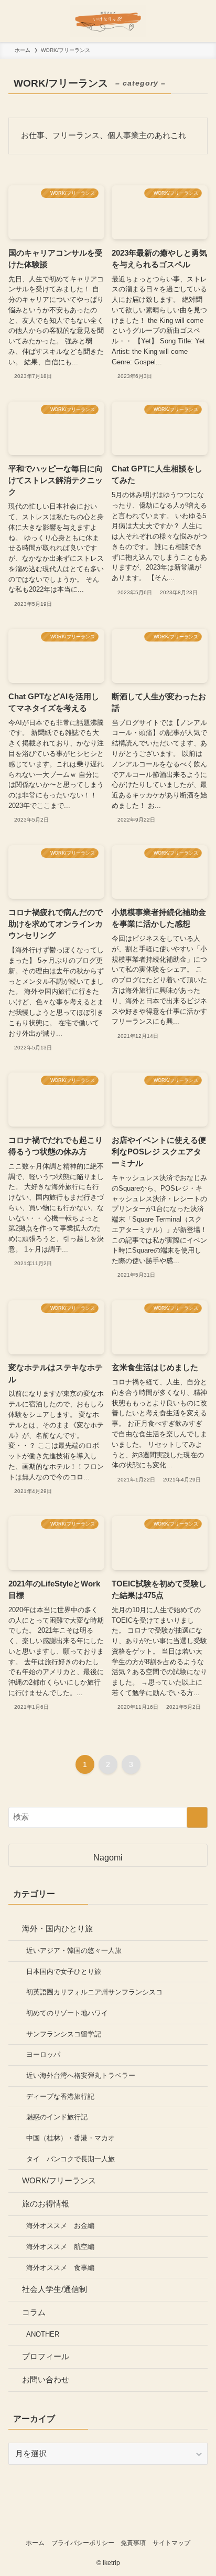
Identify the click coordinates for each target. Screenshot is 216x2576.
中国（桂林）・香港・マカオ (71, 2138)
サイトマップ (171, 2543)
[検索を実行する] (197, 1817)
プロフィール (46, 2357)
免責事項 (133, 2543)
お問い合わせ (46, 2380)
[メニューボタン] (21, 21)
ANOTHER (43, 2334)
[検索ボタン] (195, 21)
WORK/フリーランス (59, 2181)
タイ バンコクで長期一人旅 (71, 2159)
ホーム (35, 2543)
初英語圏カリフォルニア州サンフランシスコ (94, 1992)
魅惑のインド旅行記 (57, 2117)
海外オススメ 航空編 (60, 2247)
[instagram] (108, 2524)
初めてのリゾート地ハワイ (67, 2013)
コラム (34, 2312)
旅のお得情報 (46, 2204)
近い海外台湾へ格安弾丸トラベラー (81, 2075)
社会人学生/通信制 (55, 2289)
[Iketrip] (108, 21)
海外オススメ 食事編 (60, 2268)
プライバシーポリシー (83, 2543)
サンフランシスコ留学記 (64, 2034)
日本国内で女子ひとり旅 (64, 1972)
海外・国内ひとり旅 (57, 1929)
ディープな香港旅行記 (60, 2096)
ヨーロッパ (43, 2054)
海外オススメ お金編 (60, 2226)
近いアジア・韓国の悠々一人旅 (74, 1951)
